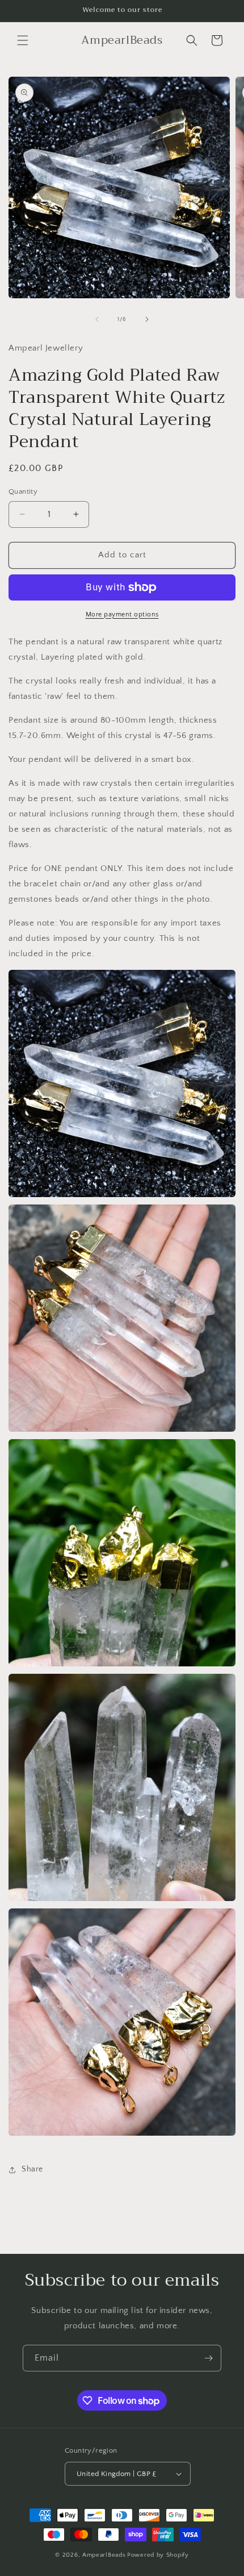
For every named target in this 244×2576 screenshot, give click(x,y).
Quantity (23, 491)
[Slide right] (147, 319)
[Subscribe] (208, 2358)
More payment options (122, 614)
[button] (23, 40)
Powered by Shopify (158, 2555)
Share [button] (32, 2169)
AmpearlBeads (104, 2555)
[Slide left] (97, 319)
